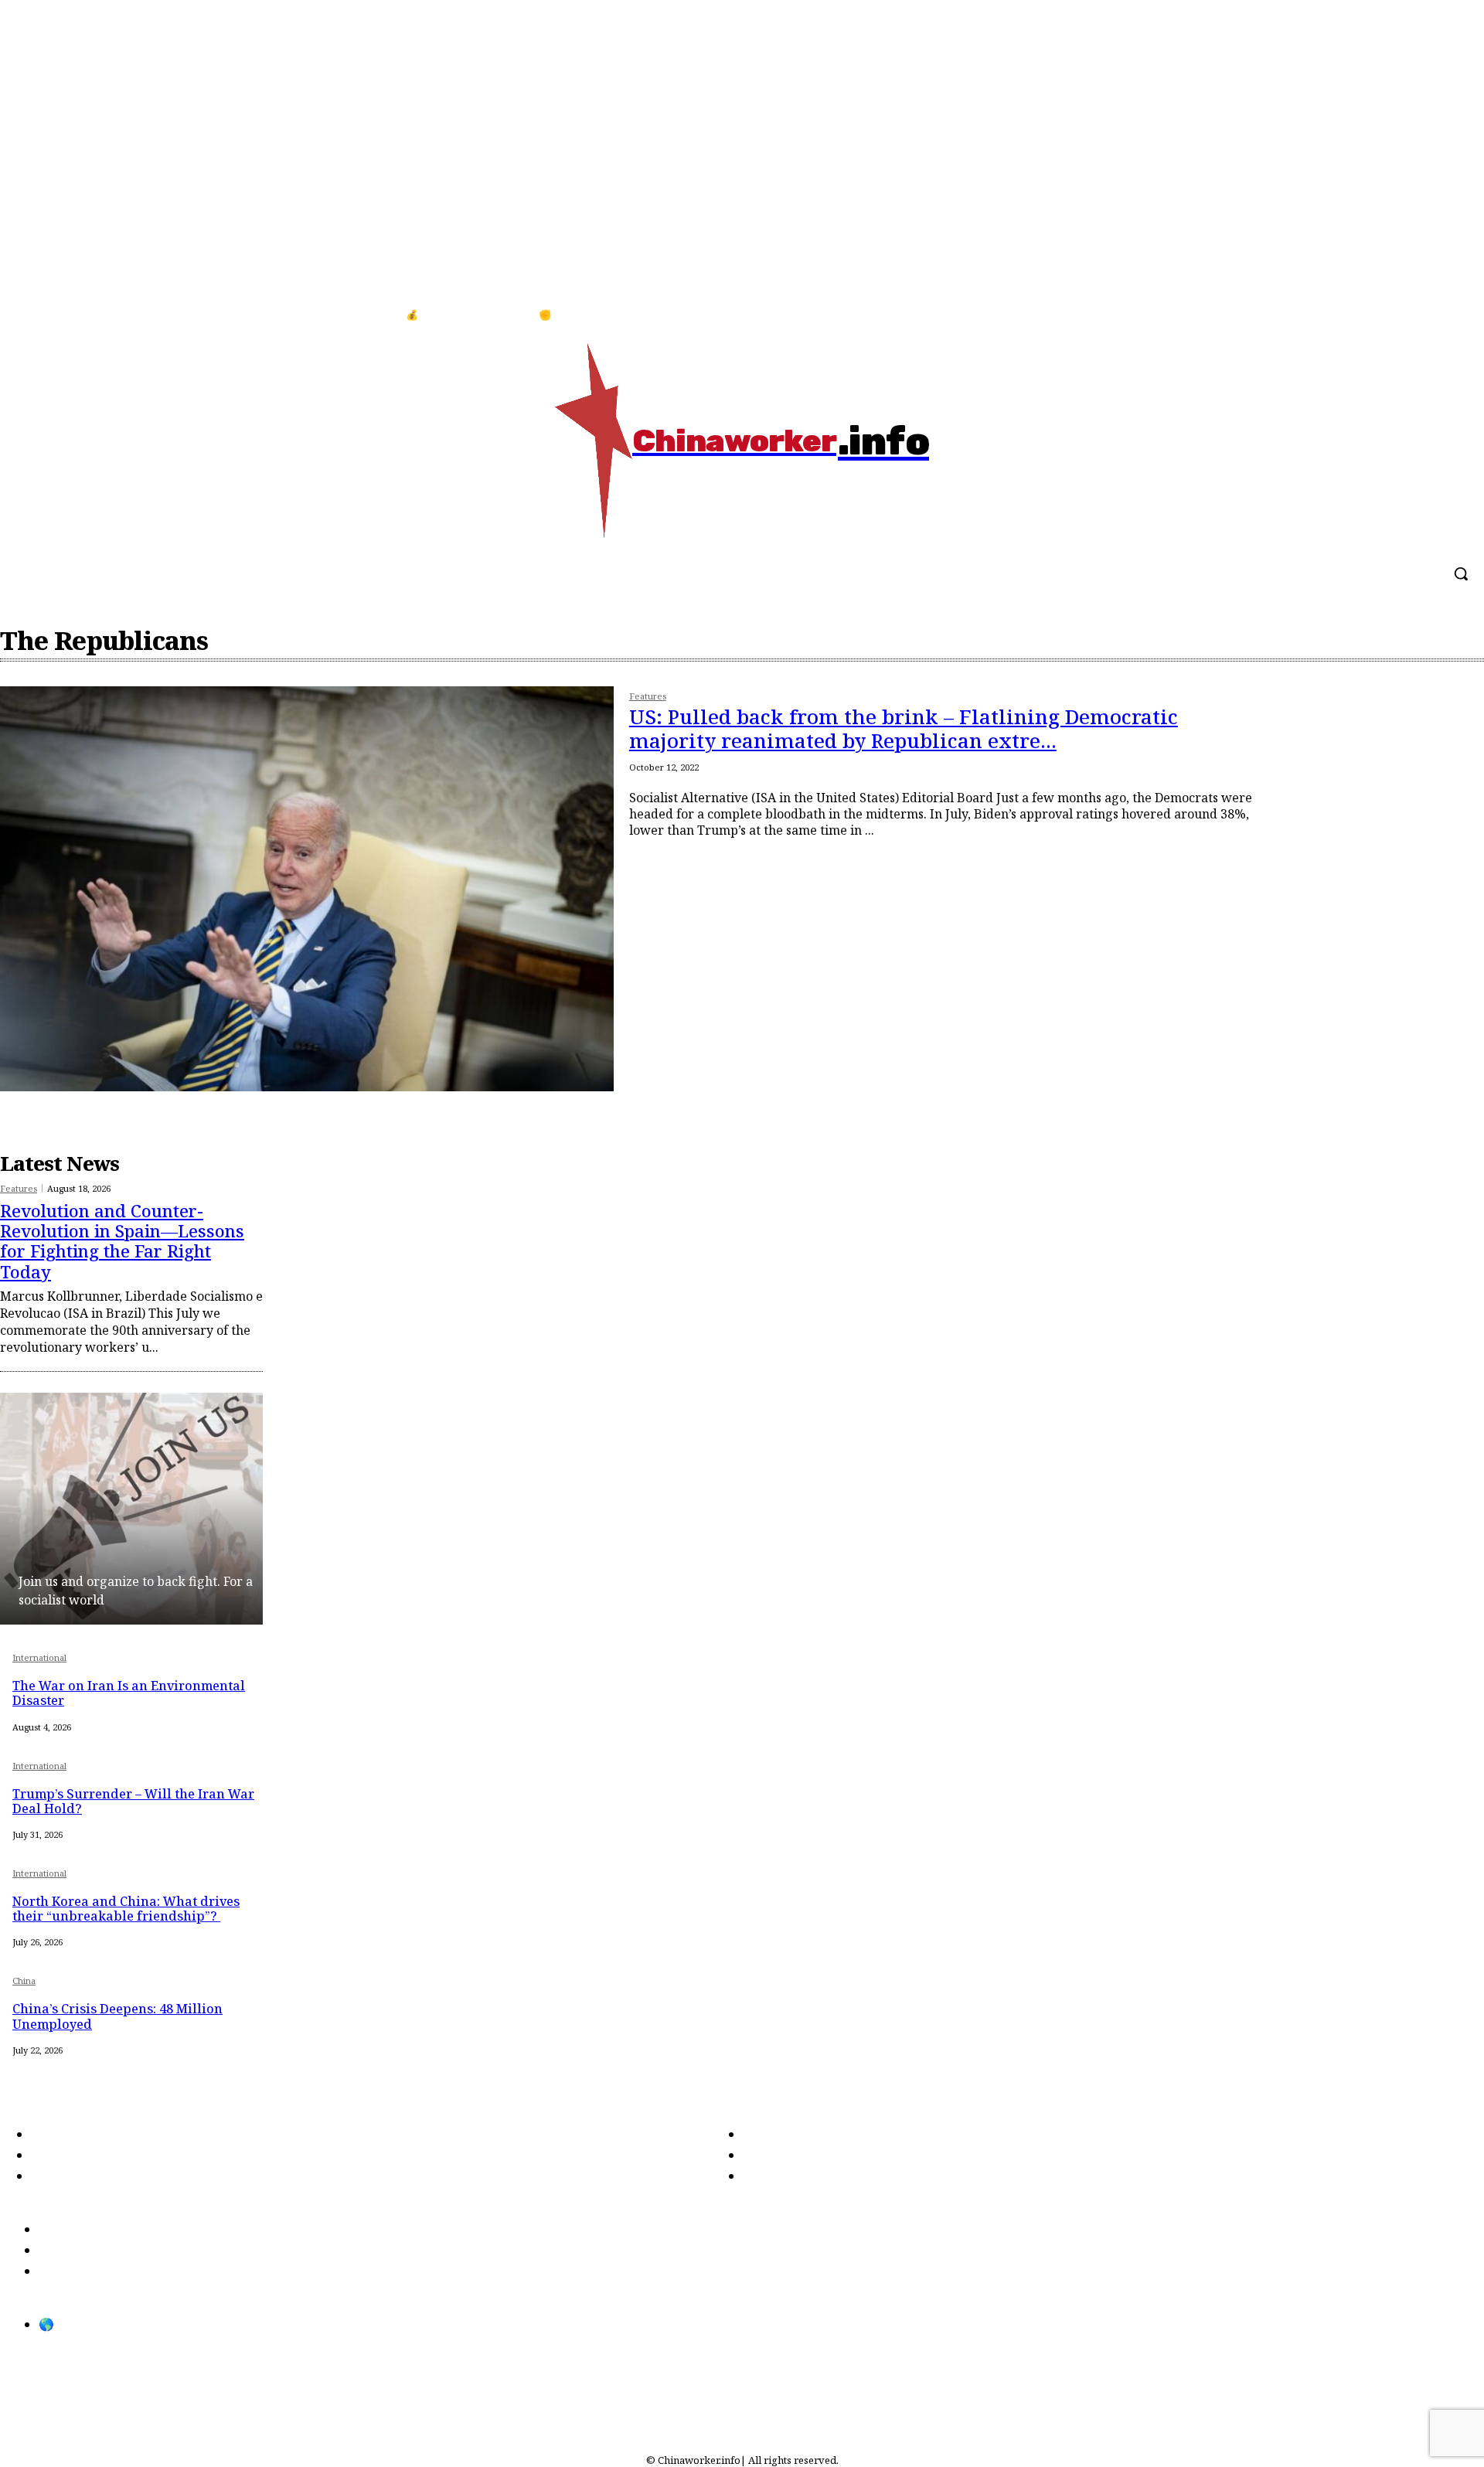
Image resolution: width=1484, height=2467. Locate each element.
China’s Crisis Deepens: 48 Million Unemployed (117, 2016)
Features (648, 697)
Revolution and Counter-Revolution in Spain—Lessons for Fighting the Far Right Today (122, 1241)
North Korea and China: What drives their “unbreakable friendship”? (126, 1909)
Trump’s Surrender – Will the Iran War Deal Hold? (133, 1801)
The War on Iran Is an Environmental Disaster (129, 1693)
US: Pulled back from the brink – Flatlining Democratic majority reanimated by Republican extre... (904, 728)
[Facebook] (1421, 315)
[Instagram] (1452, 315)
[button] (1461, 573)
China (24, 1981)
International (39, 1658)
